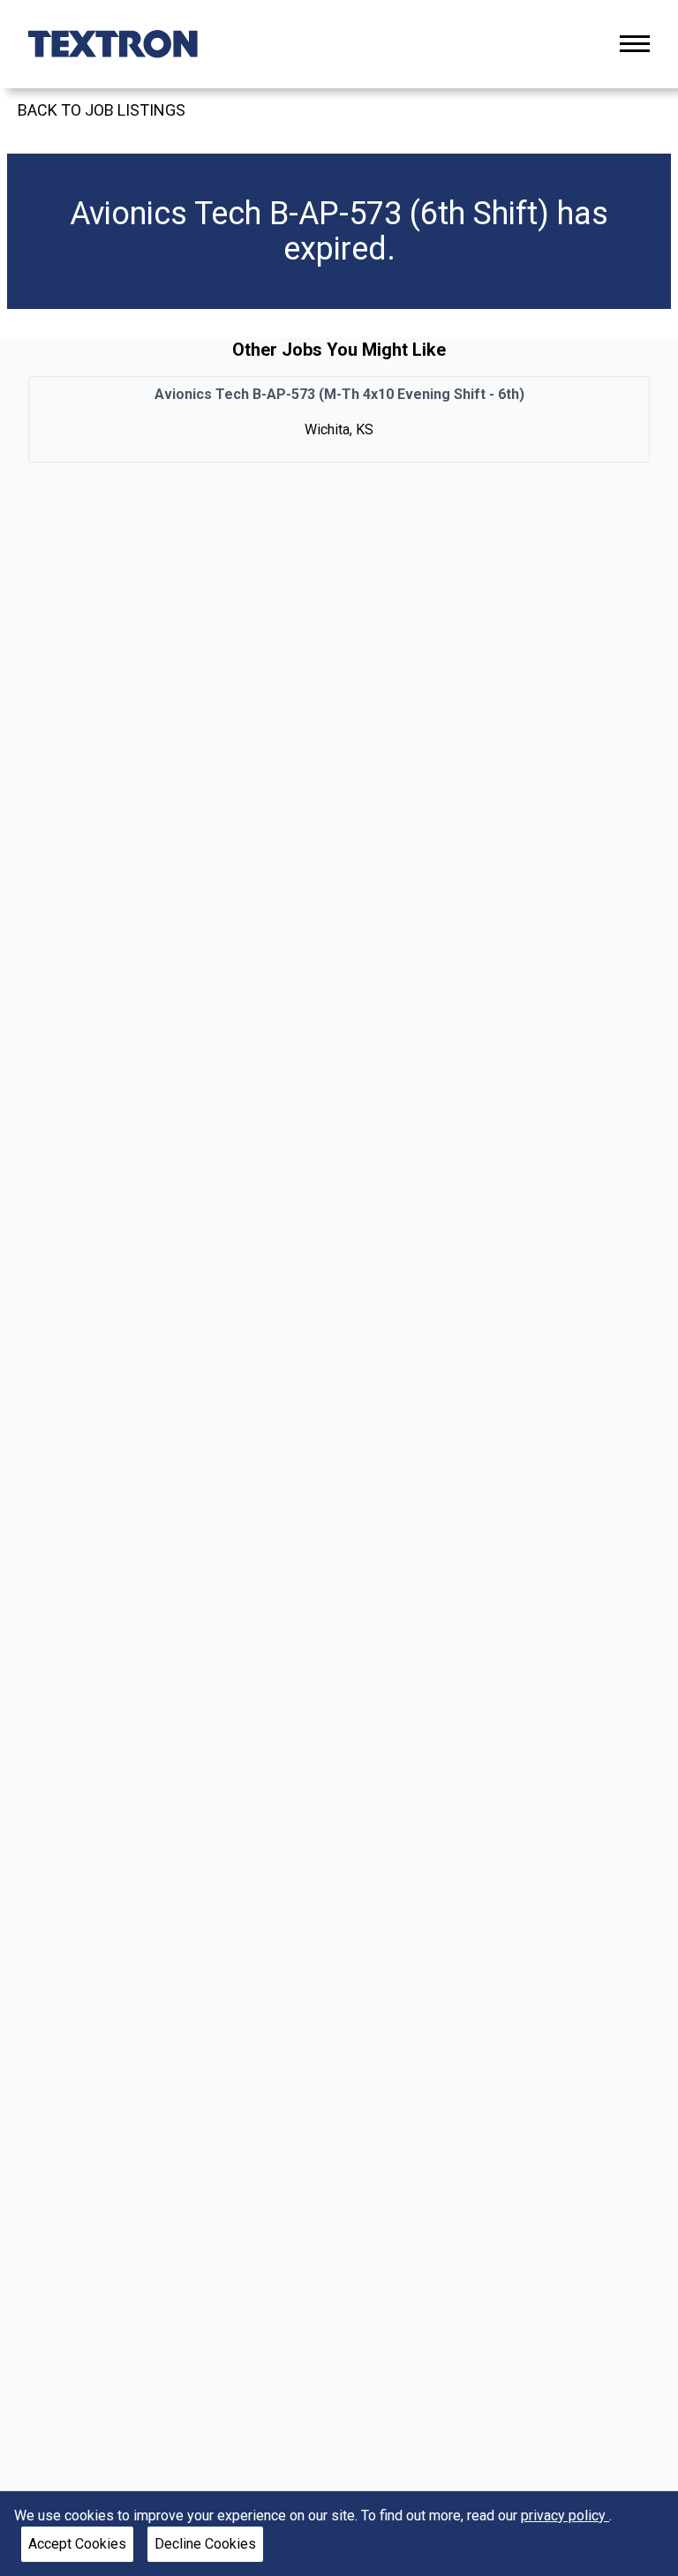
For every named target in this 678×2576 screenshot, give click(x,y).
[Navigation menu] (635, 44)
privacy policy (565, 2516)
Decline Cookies (205, 2544)
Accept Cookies (77, 2544)
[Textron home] (113, 44)
